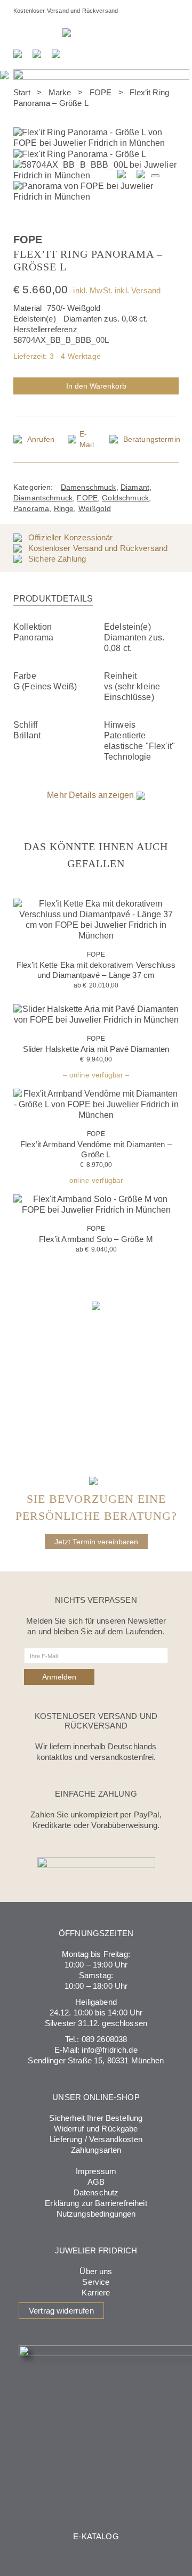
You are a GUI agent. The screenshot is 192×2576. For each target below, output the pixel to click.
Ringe (64, 508)
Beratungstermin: (38, 32)
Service (96, 2282)
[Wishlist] (168, 234)
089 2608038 (105, 2039)
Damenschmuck (89, 487)
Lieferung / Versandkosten (96, 2139)
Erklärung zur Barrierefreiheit (96, 2203)
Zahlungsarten (96, 2150)
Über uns (96, 2271)
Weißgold (95, 508)
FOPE (101, 92)
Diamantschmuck (43, 498)
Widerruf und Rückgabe (96, 2129)
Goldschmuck (125, 498)
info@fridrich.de (109, 2050)
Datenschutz (96, 2192)
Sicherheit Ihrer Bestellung (96, 2118)
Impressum (96, 2171)
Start (22, 92)
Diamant (135, 487)
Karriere (96, 2293)
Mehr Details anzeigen (91, 795)
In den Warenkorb (96, 386)
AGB (96, 2182)
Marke (60, 92)
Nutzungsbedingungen (96, 2214)
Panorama (31, 508)
